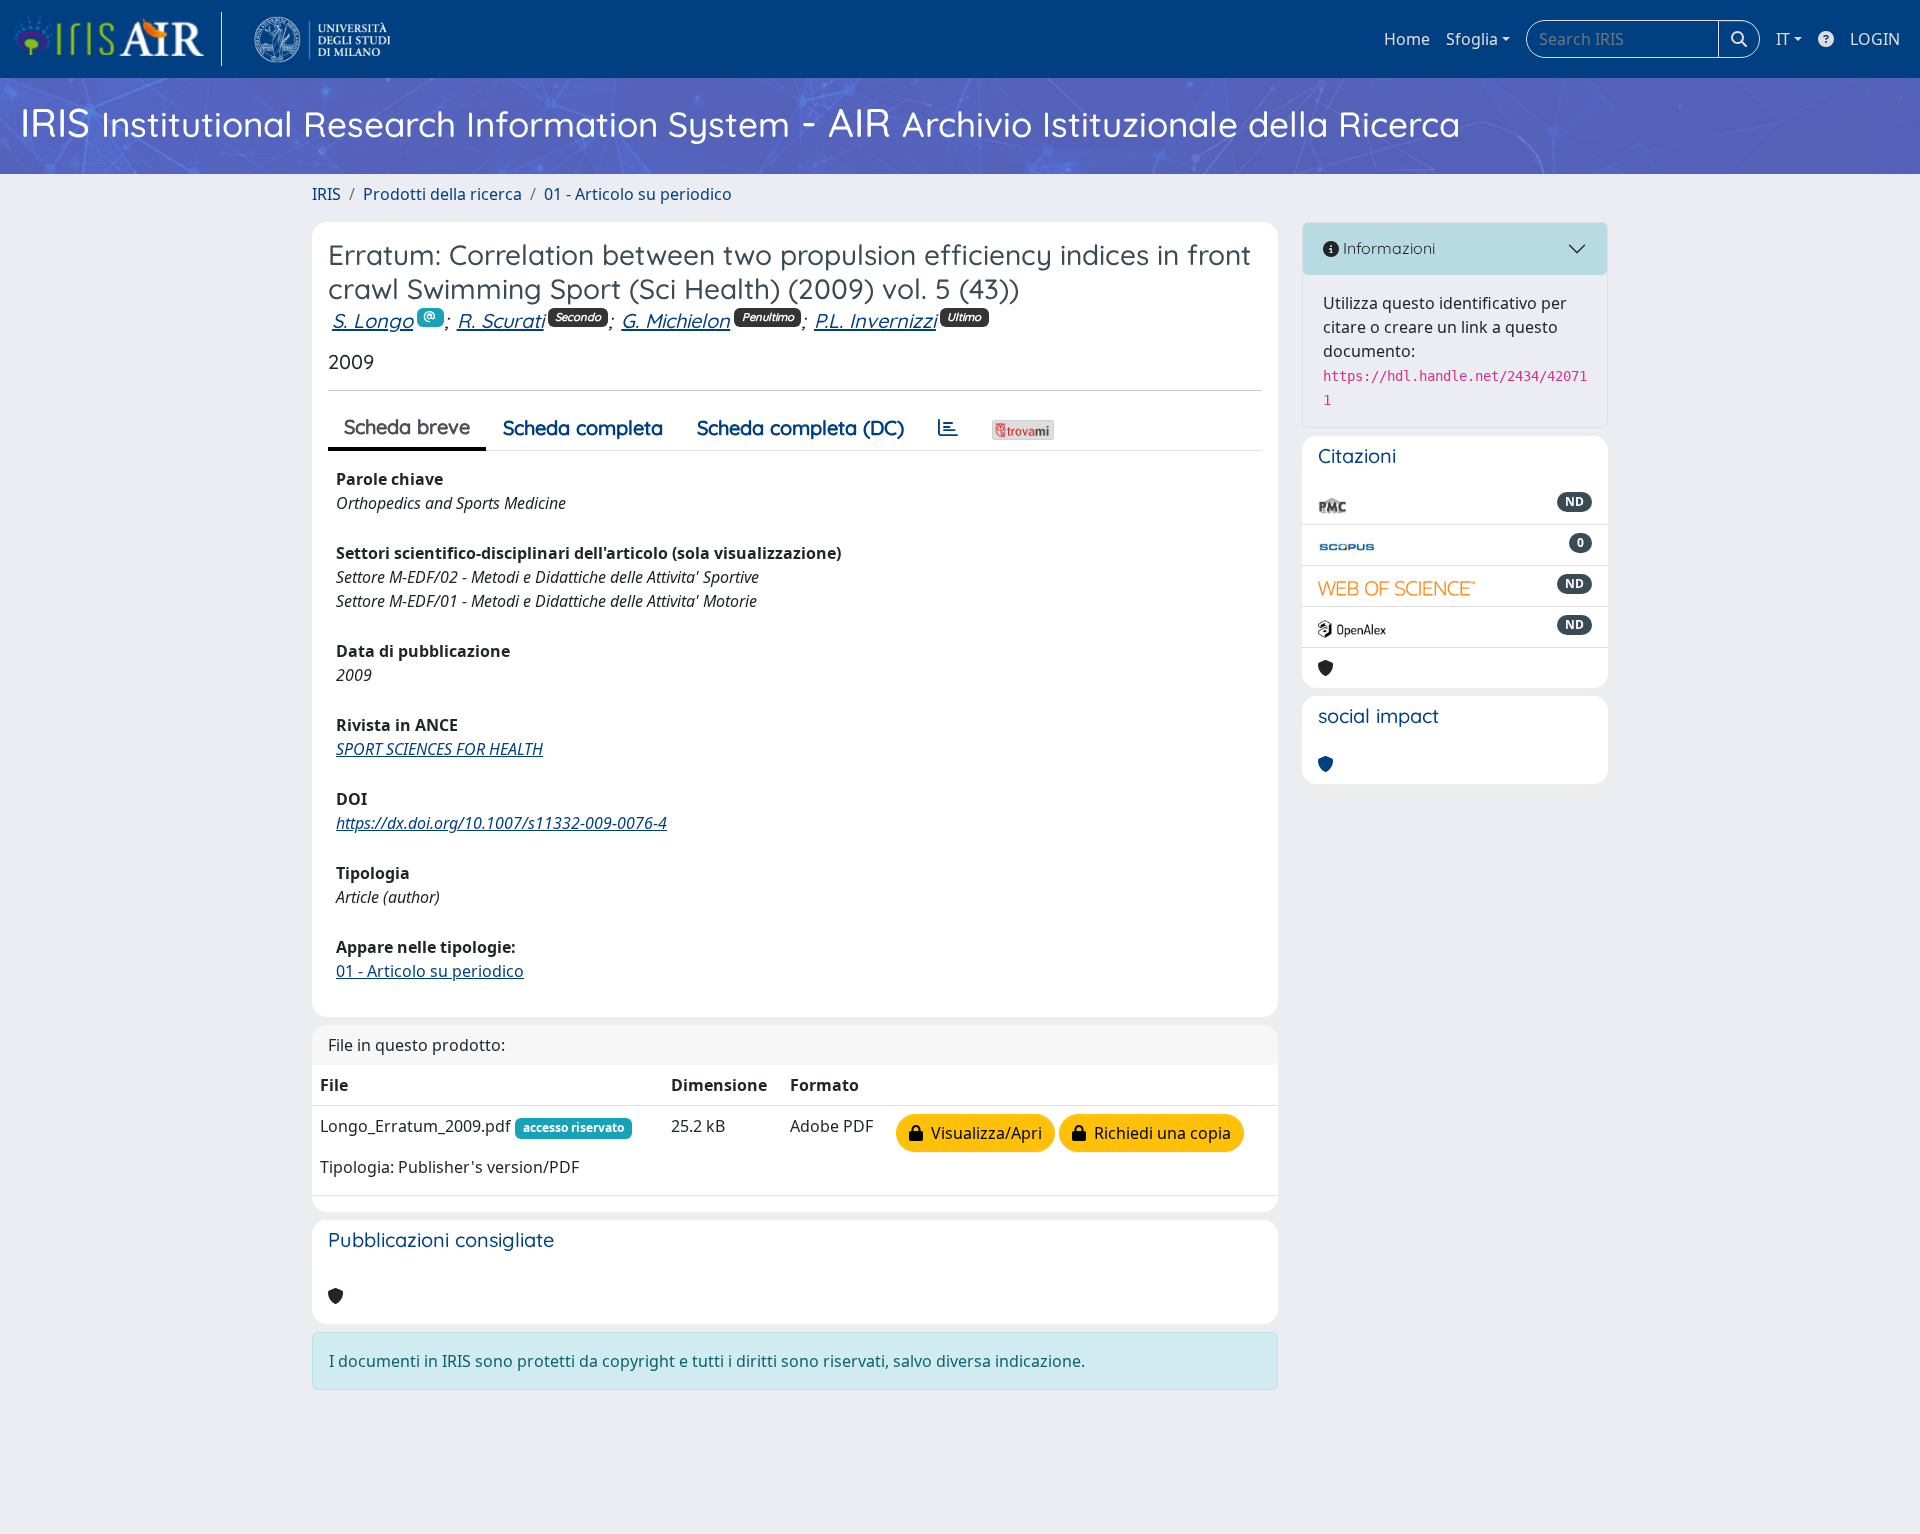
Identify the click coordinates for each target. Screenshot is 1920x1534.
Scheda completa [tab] (583, 427)
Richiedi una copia (1158, 1133)
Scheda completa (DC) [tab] (800, 427)
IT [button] (1783, 39)
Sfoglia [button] (1472, 39)
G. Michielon (675, 320)
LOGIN (1875, 39)
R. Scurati (500, 320)
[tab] (948, 428)
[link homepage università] (322, 39)
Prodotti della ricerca (442, 194)
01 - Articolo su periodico (638, 194)
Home (1407, 39)
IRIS (326, 194)
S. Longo (372, 320)
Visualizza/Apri (982, 1133)
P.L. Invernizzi (875, 320)
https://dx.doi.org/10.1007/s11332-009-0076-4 (501, 823)
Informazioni (1387, 248)
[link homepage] (117, 39)
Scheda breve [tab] (407, 426)
